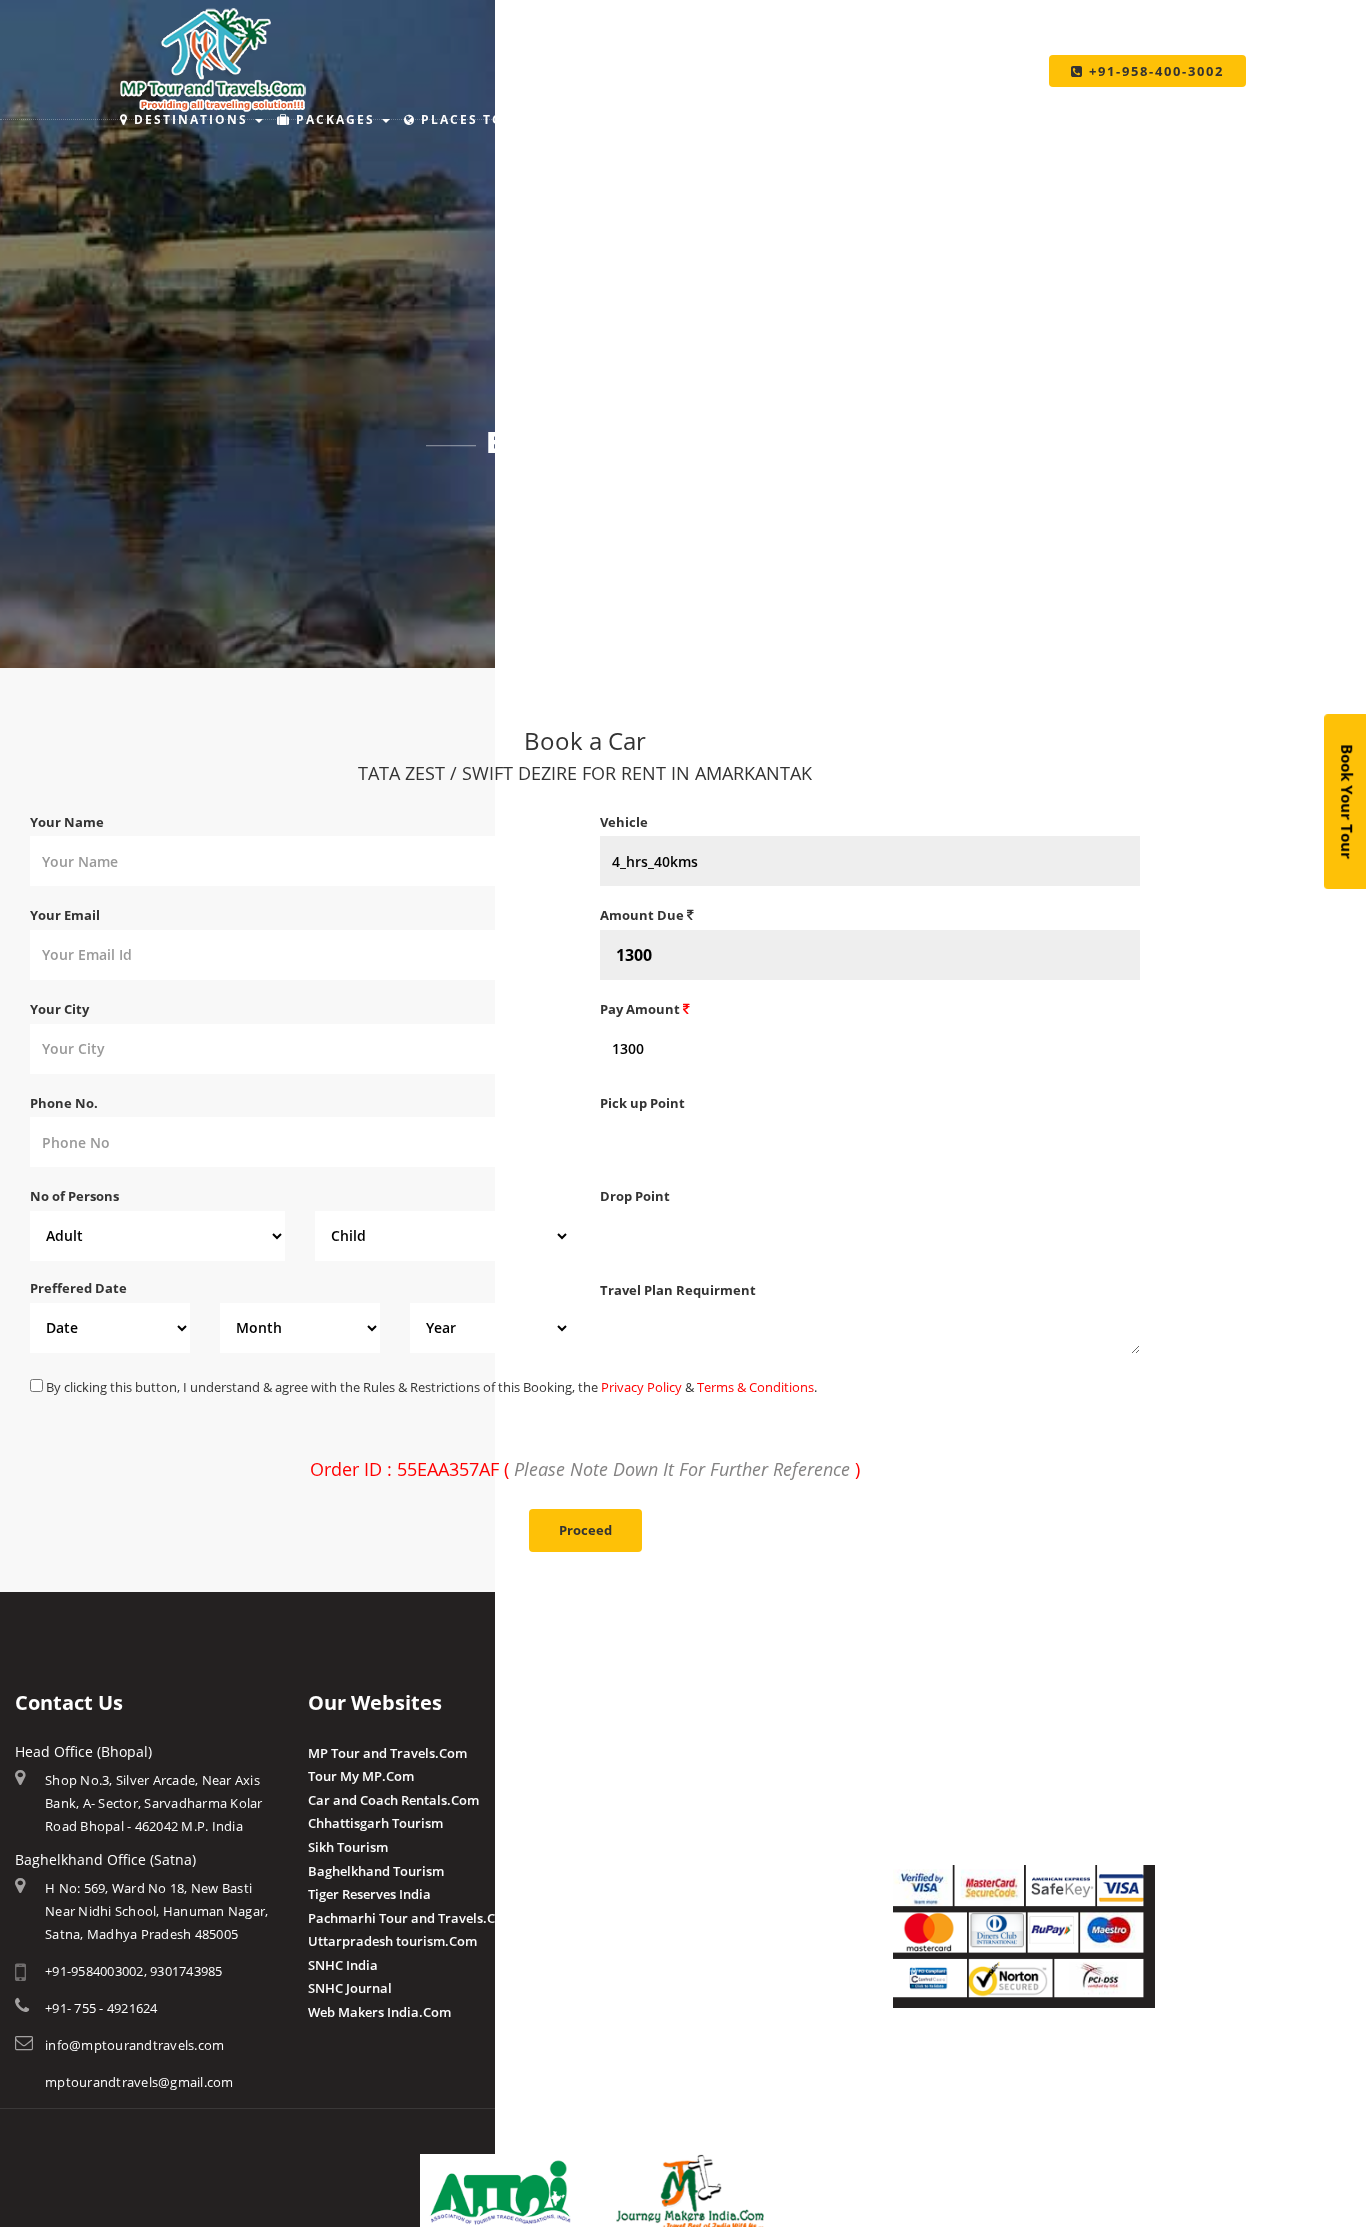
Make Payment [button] (810, 119)
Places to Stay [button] (483, 119)
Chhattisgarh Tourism (375, 1823)
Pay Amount (641, 1009)
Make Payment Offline (961, 1776)
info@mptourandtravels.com (134, 2045)
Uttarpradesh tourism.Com (392, 1941)
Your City (59, 1009)
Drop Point (635, 1196)
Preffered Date (78, 1288)
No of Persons (74, 1196)
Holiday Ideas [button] (648, 119)
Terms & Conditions (755, 1387)
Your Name (67, 822)
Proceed (585, 1530)
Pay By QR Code (941, 1800)
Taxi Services (969, 119)
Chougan (627, 1823)
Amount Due (643, 915)
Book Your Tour (1348, 802)
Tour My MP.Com (361, 1776)
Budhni (622, 1776)
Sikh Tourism (348, 1847)
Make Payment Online (961, 1753)
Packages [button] (335, 119)
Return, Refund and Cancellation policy (1013, 2064)
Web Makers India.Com (379, 2012)
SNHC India (343, 1965)
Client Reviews (644, 1916)
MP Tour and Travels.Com (387, 1753)
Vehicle (624, 822)
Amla (616, 1753)
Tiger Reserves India (369, 1894)
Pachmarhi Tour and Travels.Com (411, 1918)
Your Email (65, 915)
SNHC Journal (350, 1988)
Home (543, 497)
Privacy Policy (641, 1387)
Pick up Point (642, 1103)
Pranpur (626, 1800)
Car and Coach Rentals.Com (393, 1800)
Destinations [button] (191, 119)
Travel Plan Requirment (678, 1290)
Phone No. (64, 1103)
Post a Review (642, 1940)
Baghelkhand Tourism (376, 1871)
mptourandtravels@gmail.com (139, 2082)
